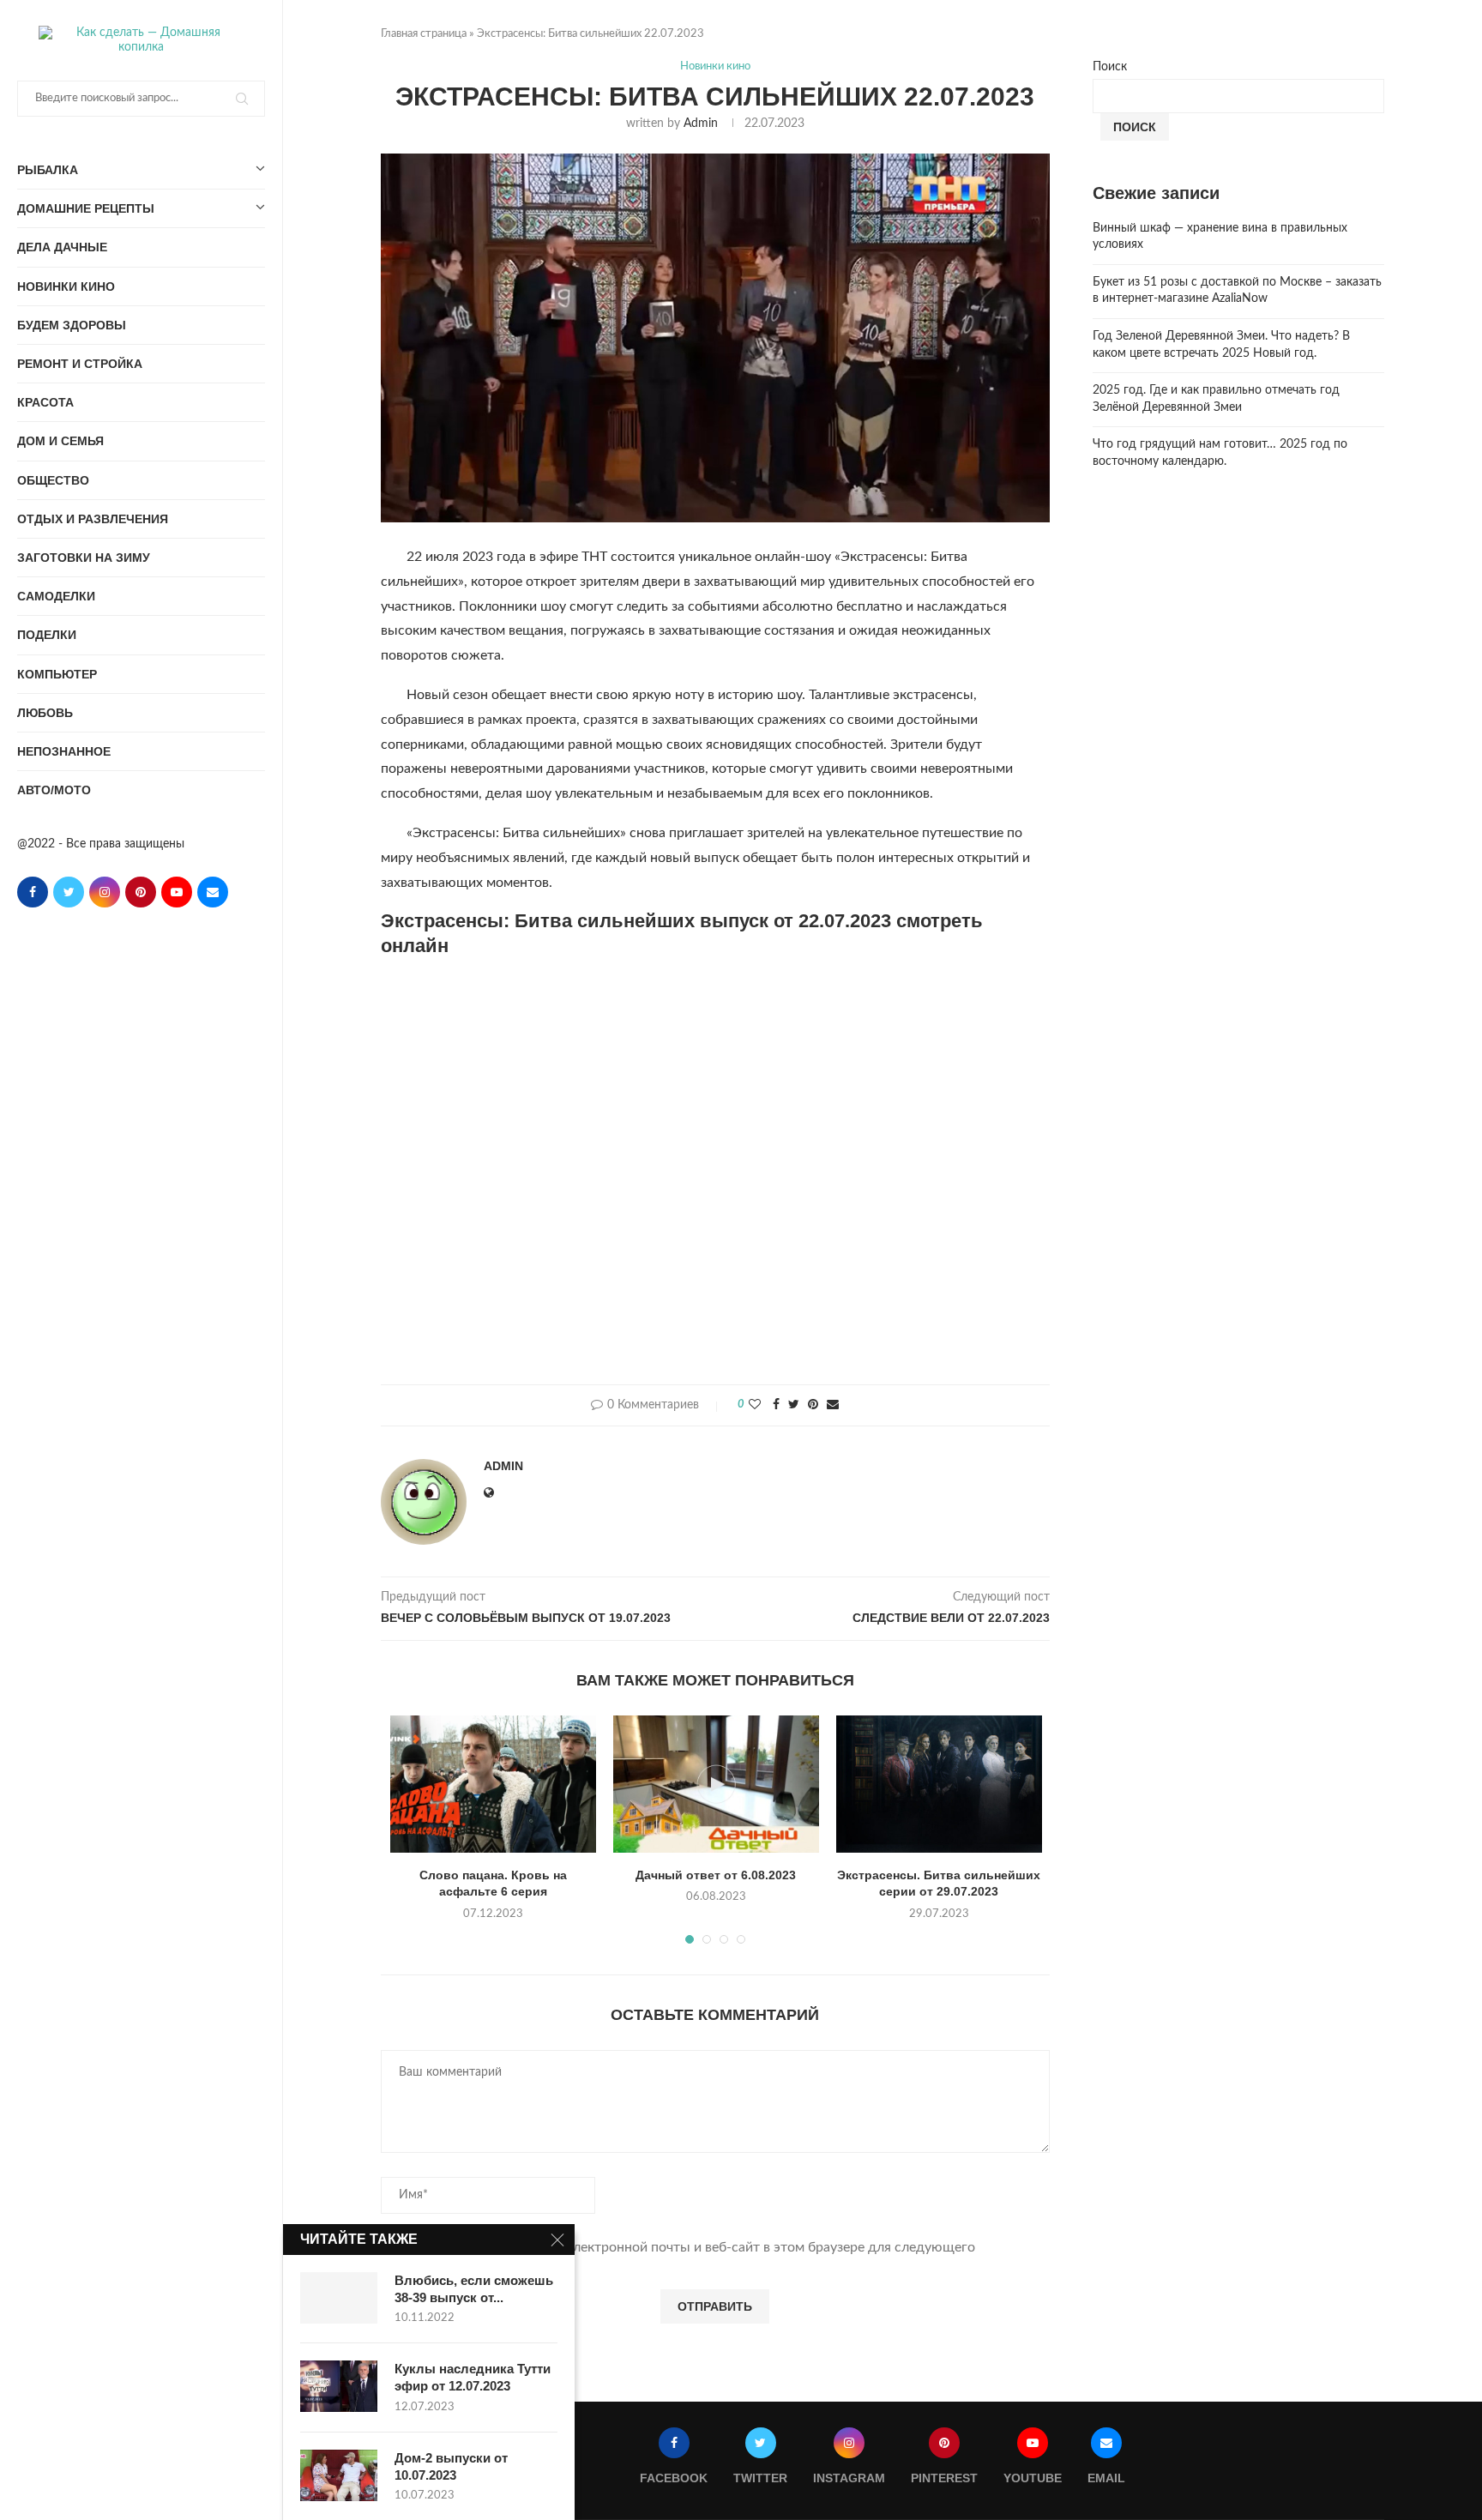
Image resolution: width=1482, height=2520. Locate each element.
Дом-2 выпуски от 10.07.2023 (451, 2466)
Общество (53, 480)
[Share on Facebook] (776, 1405)
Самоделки (56, 596)
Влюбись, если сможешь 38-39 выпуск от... (474, 2289)
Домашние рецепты (86, 208)
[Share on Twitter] (794, 1405)
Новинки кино (66, 286)
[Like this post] (755, 1405)
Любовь (45, 713)
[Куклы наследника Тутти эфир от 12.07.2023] (339, 2386)
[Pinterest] (141, 892)
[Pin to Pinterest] (813, 1405)
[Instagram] (105, 892)
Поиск (1110, 67)
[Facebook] (33, 892)
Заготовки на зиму (84, 558)
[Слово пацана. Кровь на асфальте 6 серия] (493, 1784)
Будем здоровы (72, 325)
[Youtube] (177, 892)
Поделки (47, 635)
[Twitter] (69, 892)
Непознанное (64, 751)
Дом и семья (60, 441)
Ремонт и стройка (80, 364)
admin (701, 124)
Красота (45, 402)
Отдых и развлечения (93, 519)
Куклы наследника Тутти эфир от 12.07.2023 (473, 2377)
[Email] (213, 892)
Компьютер (57, 674)
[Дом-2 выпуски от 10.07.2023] (339, 2475)
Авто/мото (54, 790)
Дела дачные (62, 247)
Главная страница (424, 34)
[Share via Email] (833, 1405)
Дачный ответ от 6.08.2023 (716, 1875)
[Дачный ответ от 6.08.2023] (716, 1784)
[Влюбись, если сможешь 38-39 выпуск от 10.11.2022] (339, 2298)
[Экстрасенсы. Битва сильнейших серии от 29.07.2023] (939, 1784)
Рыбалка (48, 170)
